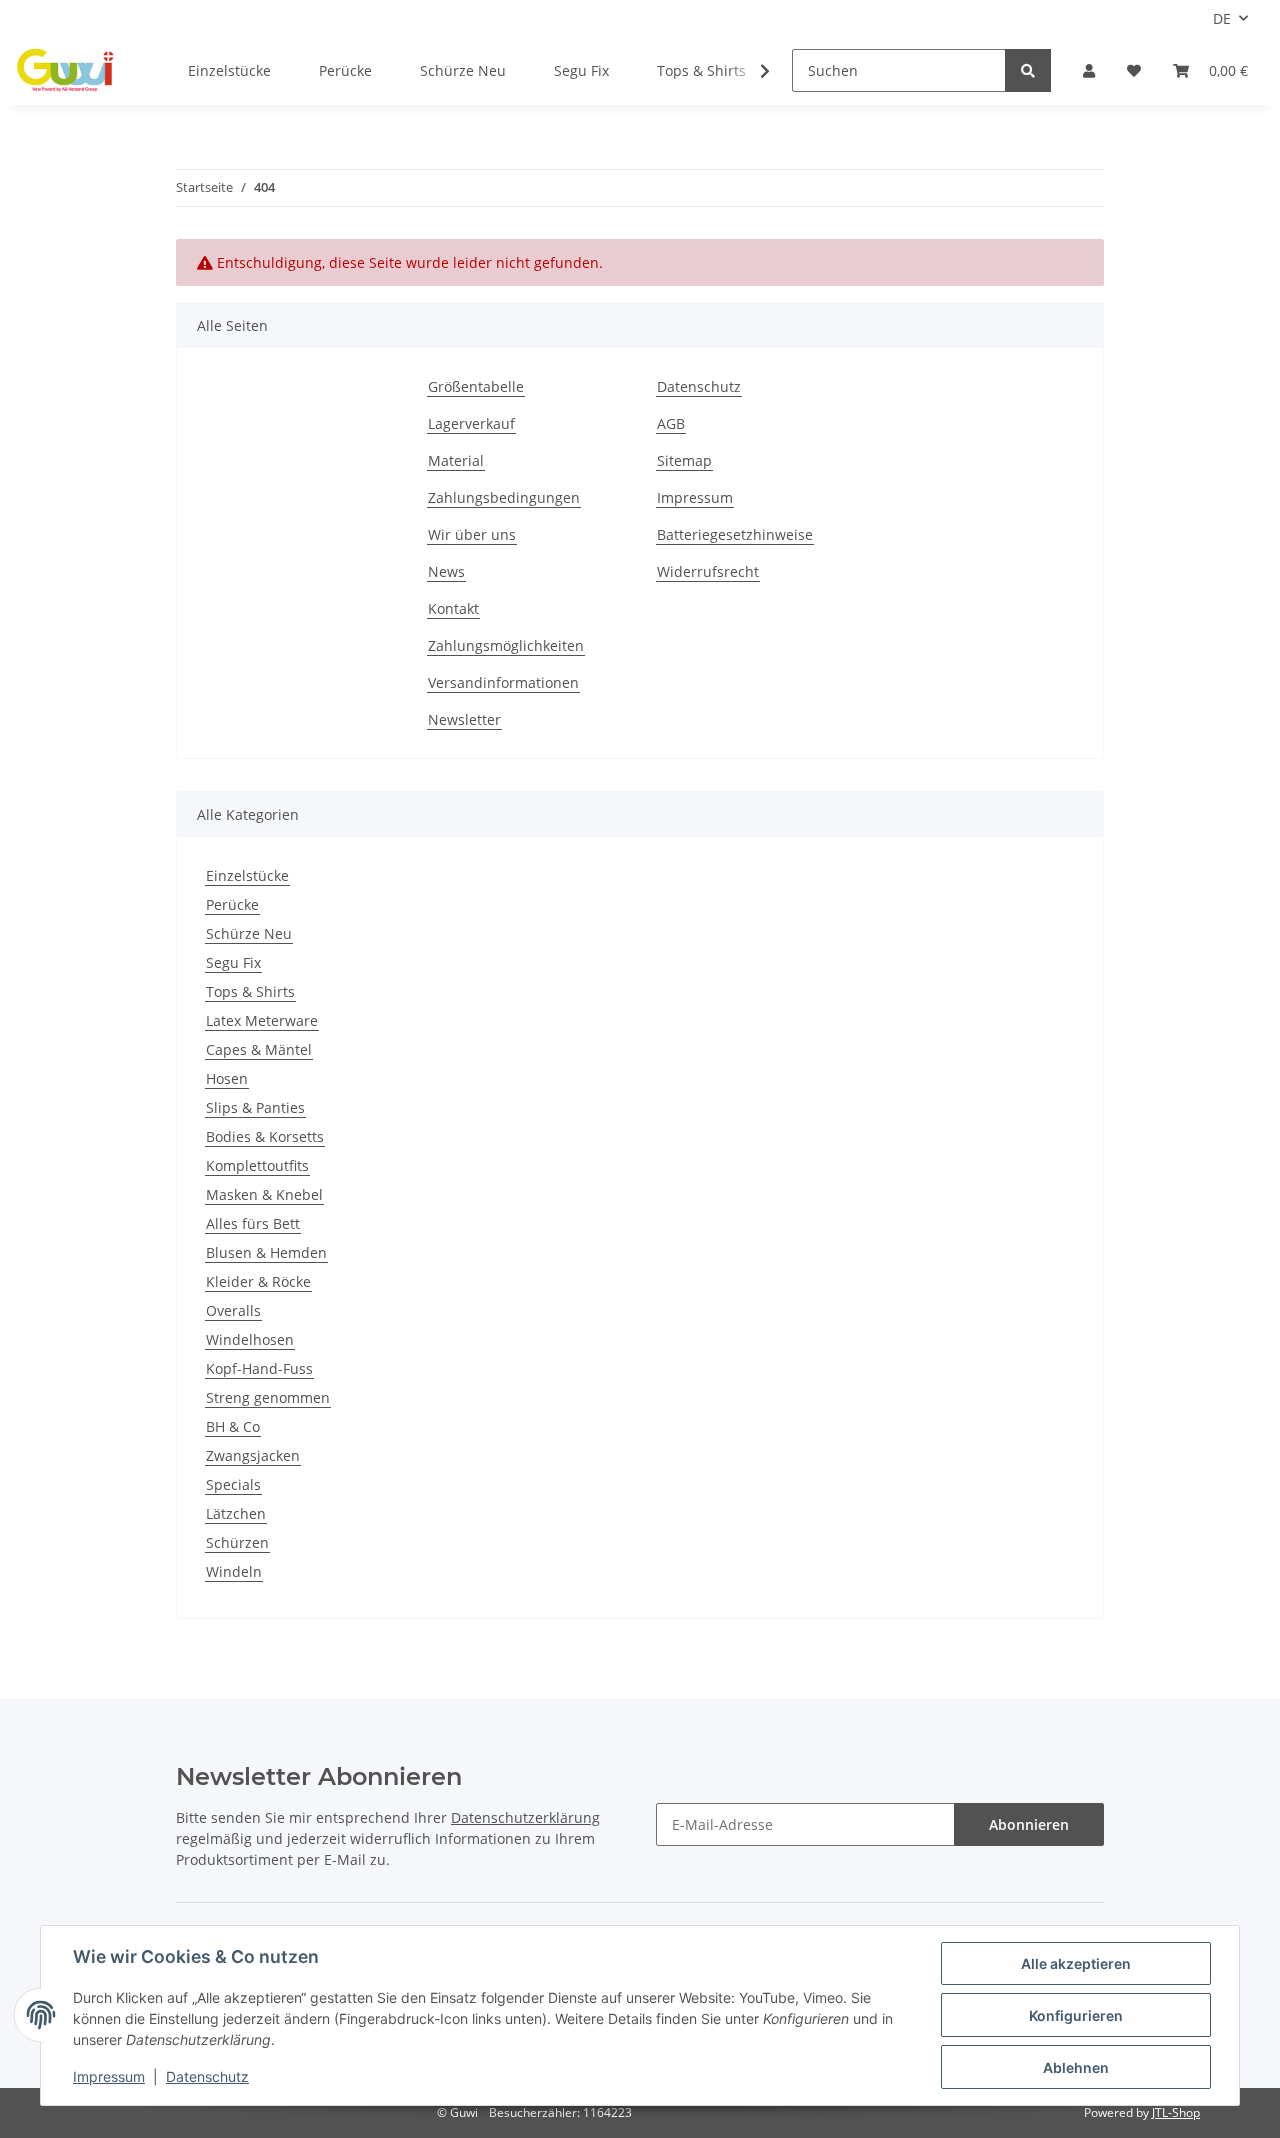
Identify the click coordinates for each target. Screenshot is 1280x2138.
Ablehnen (1076, 2067)
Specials (233, 1484)
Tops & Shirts (250, 991)
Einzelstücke (247, 875)
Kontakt (453, 608)
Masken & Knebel (264, 1194)
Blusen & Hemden (266, 1252)
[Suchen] (1028, 70)
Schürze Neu (249, 933)
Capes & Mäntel (259, 1049)
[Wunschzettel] (1134, 70)
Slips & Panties (255, 1107)
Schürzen (237, 1542)
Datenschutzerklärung (525, 1817)
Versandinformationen (503, 682)
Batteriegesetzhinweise (735, 534)
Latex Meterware (262, 1020)
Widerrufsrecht (708, 571)
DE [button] (1222, 18)
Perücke (232, 904)
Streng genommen (268, 1397)
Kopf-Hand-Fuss (259, 1368)
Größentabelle (476, 386)
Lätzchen (236, 1513)
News (446, 571)
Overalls (233, 1310)
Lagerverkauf (471, 423)
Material (456, 460)
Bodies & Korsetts (265, 1136)
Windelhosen (250, 1339)
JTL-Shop (1176, 2112)
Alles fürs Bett (253, 1223)
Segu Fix (233, 962)
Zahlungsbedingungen (504, 497)
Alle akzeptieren (1076, 1963)
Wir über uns (472, 534)
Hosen (227, 1078)
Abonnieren (1029, 1824)
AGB (671, 423)
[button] (1089, 70)
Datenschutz (699, 386)
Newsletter (464, 719)
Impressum (695, 497)
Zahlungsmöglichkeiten (506, 645)
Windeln (234, 1571)
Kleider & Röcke (258, 1281)
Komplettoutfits (257, 1165)
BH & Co (233, 1426)
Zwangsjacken (253, 1455)
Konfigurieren (1076, 2015)
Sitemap (684, 460)
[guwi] (66, 71)
